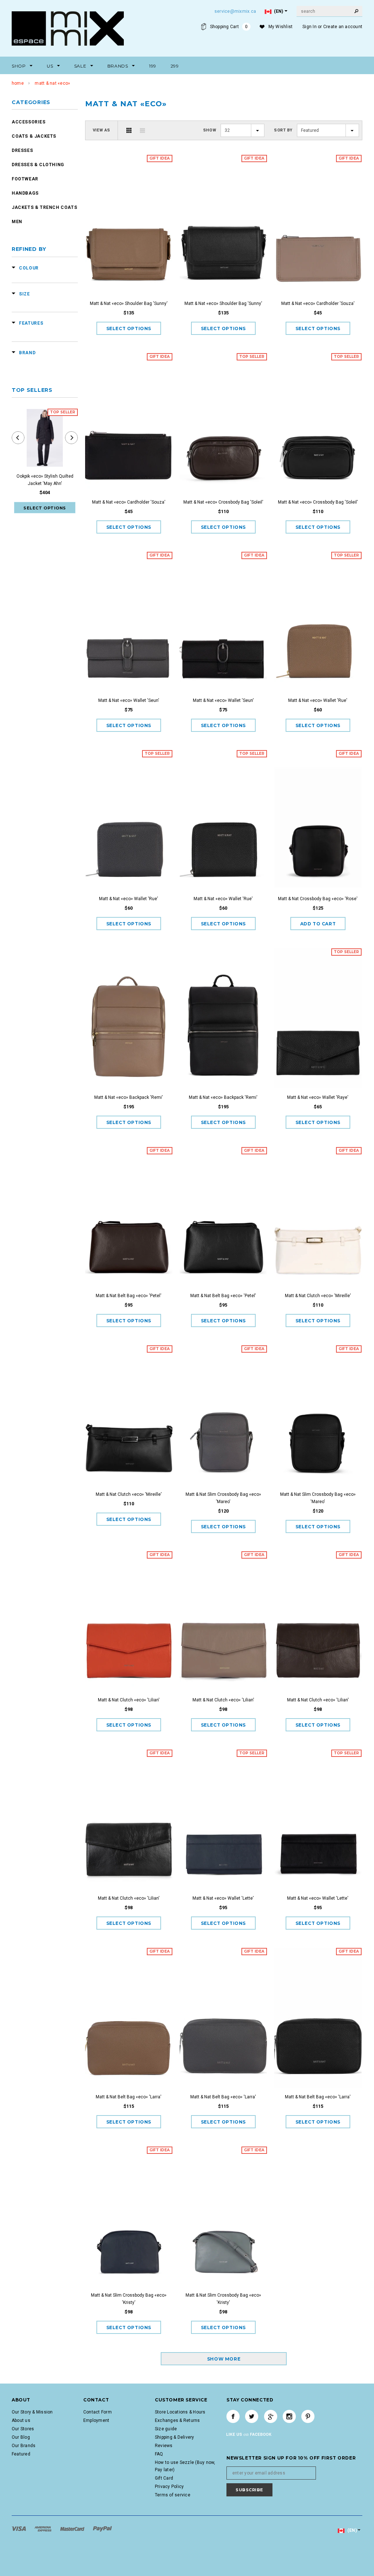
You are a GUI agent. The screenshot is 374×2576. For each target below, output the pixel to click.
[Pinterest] (308, 2416)
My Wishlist (281, 27)
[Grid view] (129, 130)
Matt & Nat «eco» (52, 83)
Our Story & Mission (32, 2412)
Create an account (343, 27)
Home (18, 83)
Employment (96, 2420)
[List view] (142, 130)
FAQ (159, 2454)
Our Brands (24, 2446)
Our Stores (23, 2429)
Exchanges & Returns (178, 2420)
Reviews (164, 2446)
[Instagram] (289, 2416)
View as (102, 130)
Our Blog (21, 2437)
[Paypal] (102, 2529)
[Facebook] (233, 2416)
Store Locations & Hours (180, 2412)
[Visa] (19, 2529)
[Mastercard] (73, 2529)
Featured (21, 2454)
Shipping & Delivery (175, 2437)
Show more (224, 2359)
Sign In (310, 27)
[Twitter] (252, 2416)
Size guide (166, 2429)
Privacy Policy (169, 2487)
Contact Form (98, 2412)
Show (210, 130)
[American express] (43, 2529)
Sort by (283, 130)
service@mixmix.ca (235, 11)
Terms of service (173, 2495)
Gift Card (164, 2478)
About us (21, 2420)
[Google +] (271, 2416)
